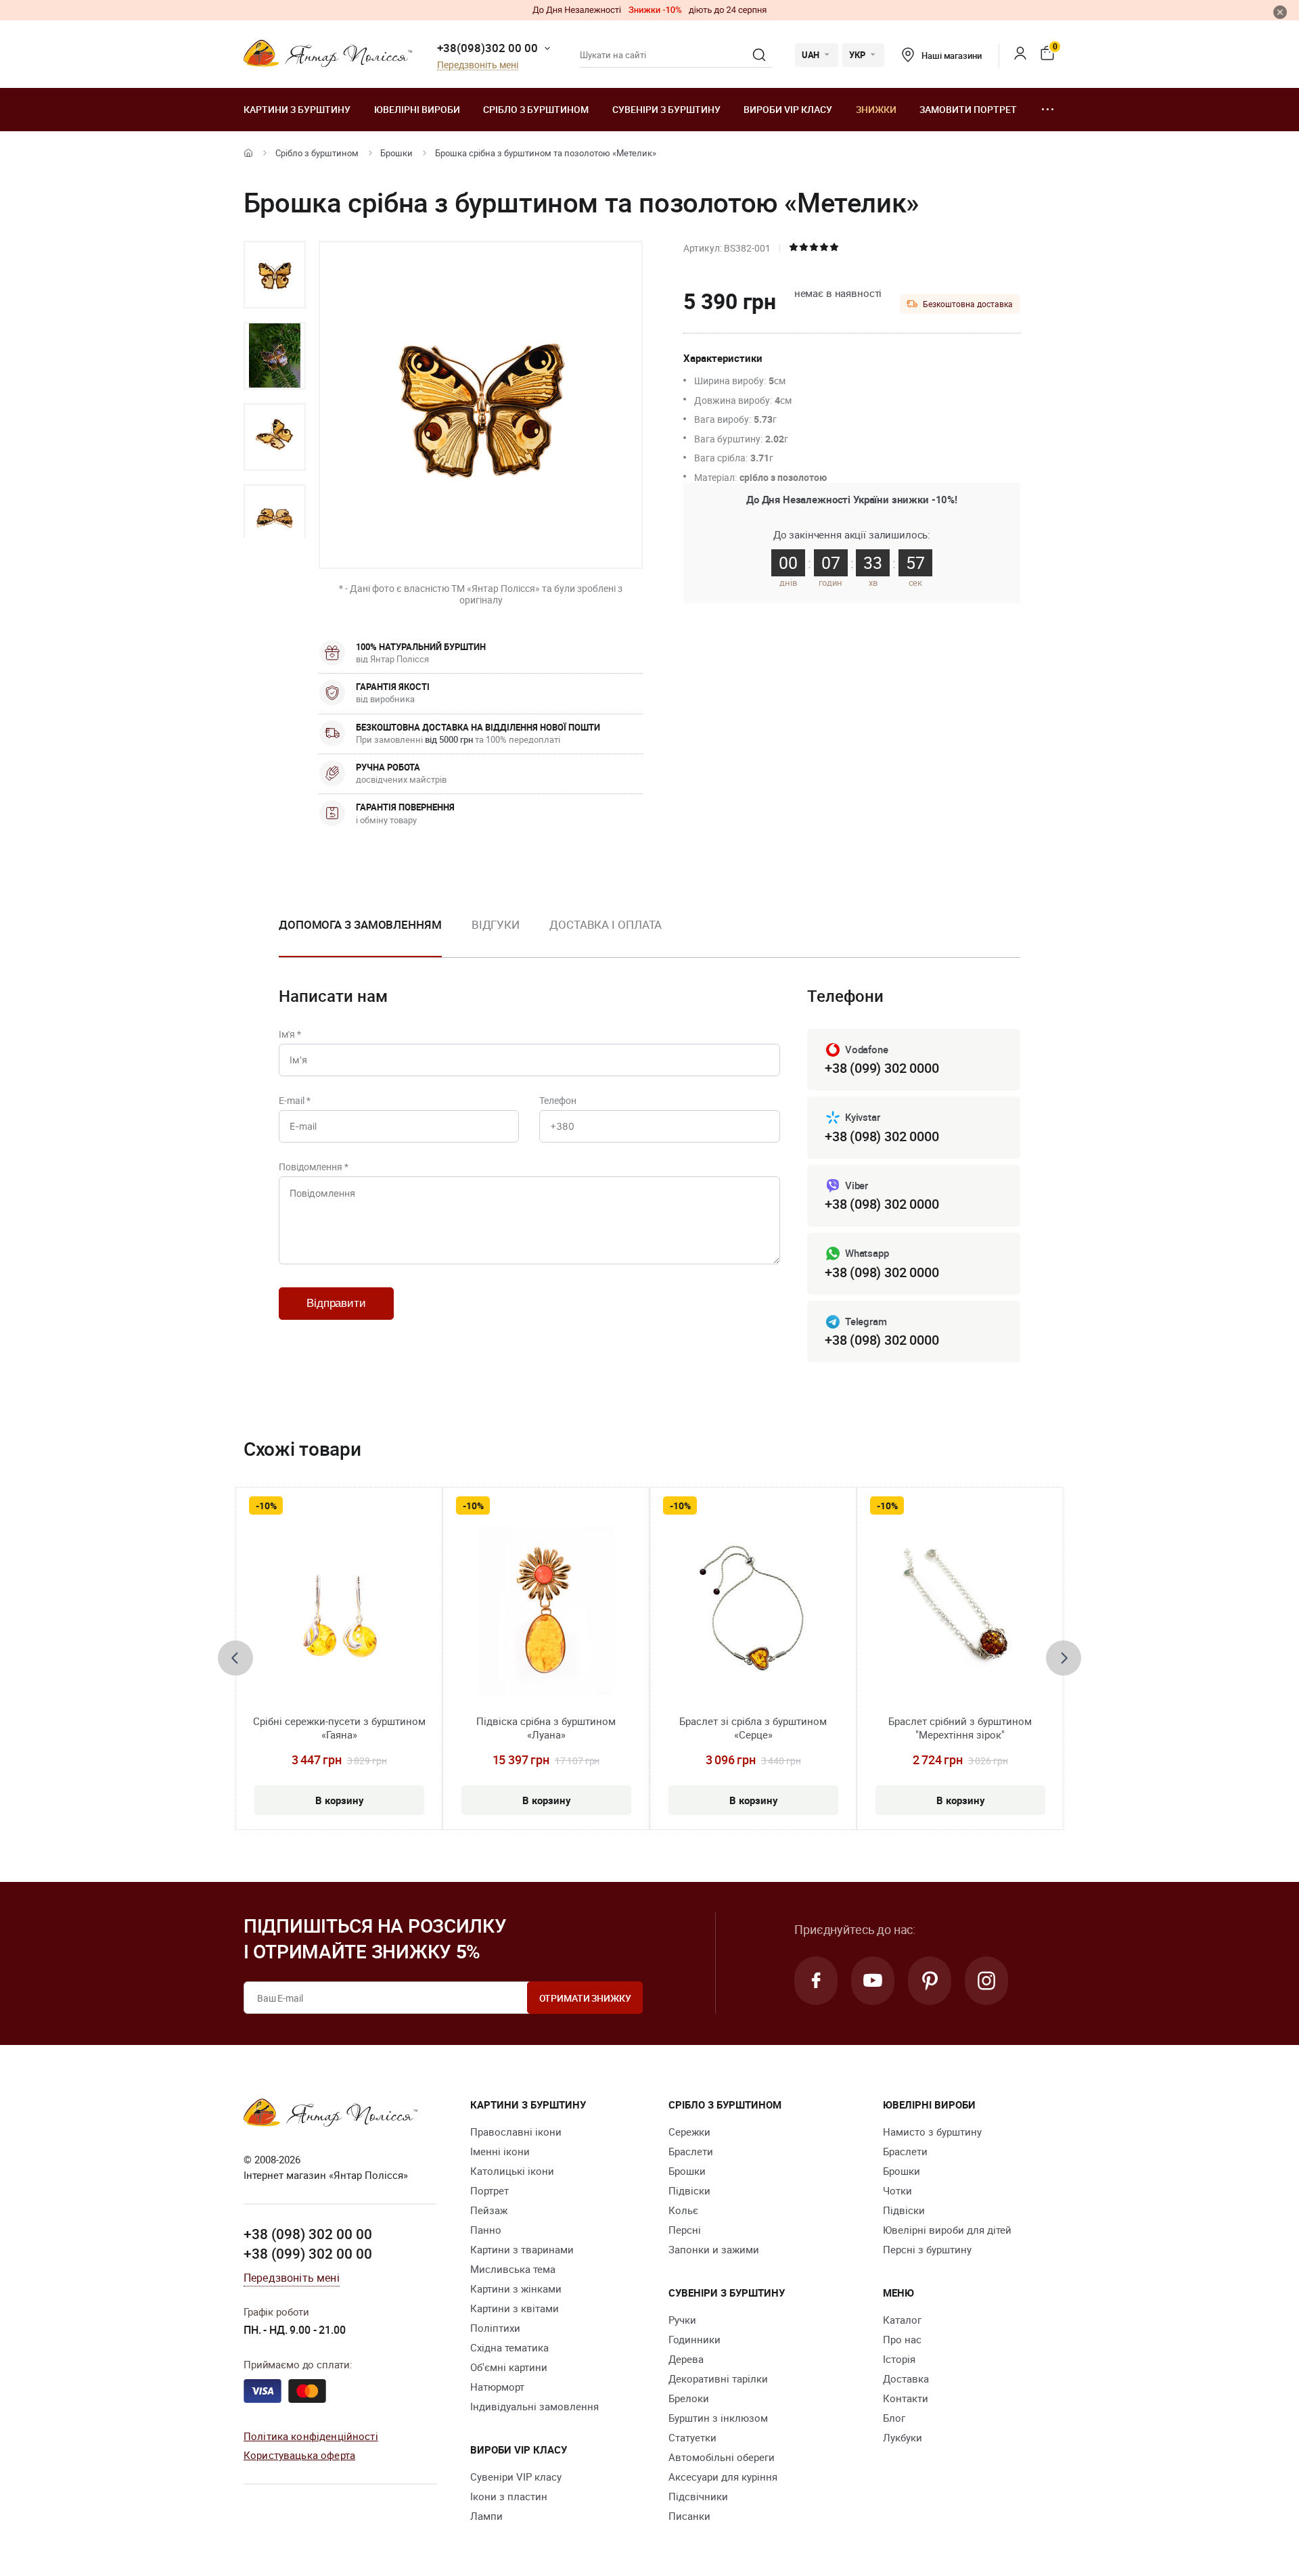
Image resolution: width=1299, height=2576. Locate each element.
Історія (899, 2359)
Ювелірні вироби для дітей (947, 2230)
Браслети (691, 2151)
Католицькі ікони (512, 2171)
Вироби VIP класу (788, 109)
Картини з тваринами (522, 2249)
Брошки (396, 153)
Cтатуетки (692, 2437)
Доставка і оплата (606, 924)
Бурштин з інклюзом (718, 2418)
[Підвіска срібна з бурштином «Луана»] (546, 1611)
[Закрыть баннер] (1280, 12)
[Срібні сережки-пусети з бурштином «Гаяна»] (339, 1611)
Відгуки (496, 924)
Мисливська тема (513, 2269)
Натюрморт (497, 2387)
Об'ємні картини (509, 2367)
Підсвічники (698, 2496)
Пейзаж (489, 2210)
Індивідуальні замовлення (534, 2406)
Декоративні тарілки (718, 2378)
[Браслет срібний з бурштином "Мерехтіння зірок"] (960, 1611)
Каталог (902, 2320)
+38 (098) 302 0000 (882, 1136)
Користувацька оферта (299, 2455)
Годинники (694, 2339)
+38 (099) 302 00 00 (308, 2253)
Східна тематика (509, 2347)
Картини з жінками (516, 2288)
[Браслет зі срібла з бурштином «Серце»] (753, 1611)
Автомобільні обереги (722, 2457)
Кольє (683, 2210)
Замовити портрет (968, 109)
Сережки (689, 2132)
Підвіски (689, 2190)
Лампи (486, 2516)
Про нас (902, 2339)
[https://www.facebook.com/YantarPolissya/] (816, 1981)
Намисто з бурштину (932, 2132)
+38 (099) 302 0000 (882, 1068)
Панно (486, 2230)
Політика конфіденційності (311, 2436)
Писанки (689, 2516)
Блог (894, 2418)
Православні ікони (516, 2132)
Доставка (906, 2378)
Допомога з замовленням (360, 924)
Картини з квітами (515, 2308)
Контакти (906, 2398)
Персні (685, 2230)
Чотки (897, 2190)
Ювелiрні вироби (417, 109)
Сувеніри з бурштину (666, 109)
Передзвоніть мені (478, 65)
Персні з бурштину (927, 2249)
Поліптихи (495, 2328)
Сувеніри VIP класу (516, 2477)
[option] (275, 275)
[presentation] (235, 1658)
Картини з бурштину (297, 109)
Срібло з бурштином (536, 109)
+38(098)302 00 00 (487, 48)
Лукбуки (903, 2437)
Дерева (686, 2359)
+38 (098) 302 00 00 (308, 2234)
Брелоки (689, 2398)
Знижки (876, 109)
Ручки (682, 2320)
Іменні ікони (500, 2151)
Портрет (489, 2190)
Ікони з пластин (509, 2496)
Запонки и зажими (714, 2249)
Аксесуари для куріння (723, 2477)
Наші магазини (951, 55)
